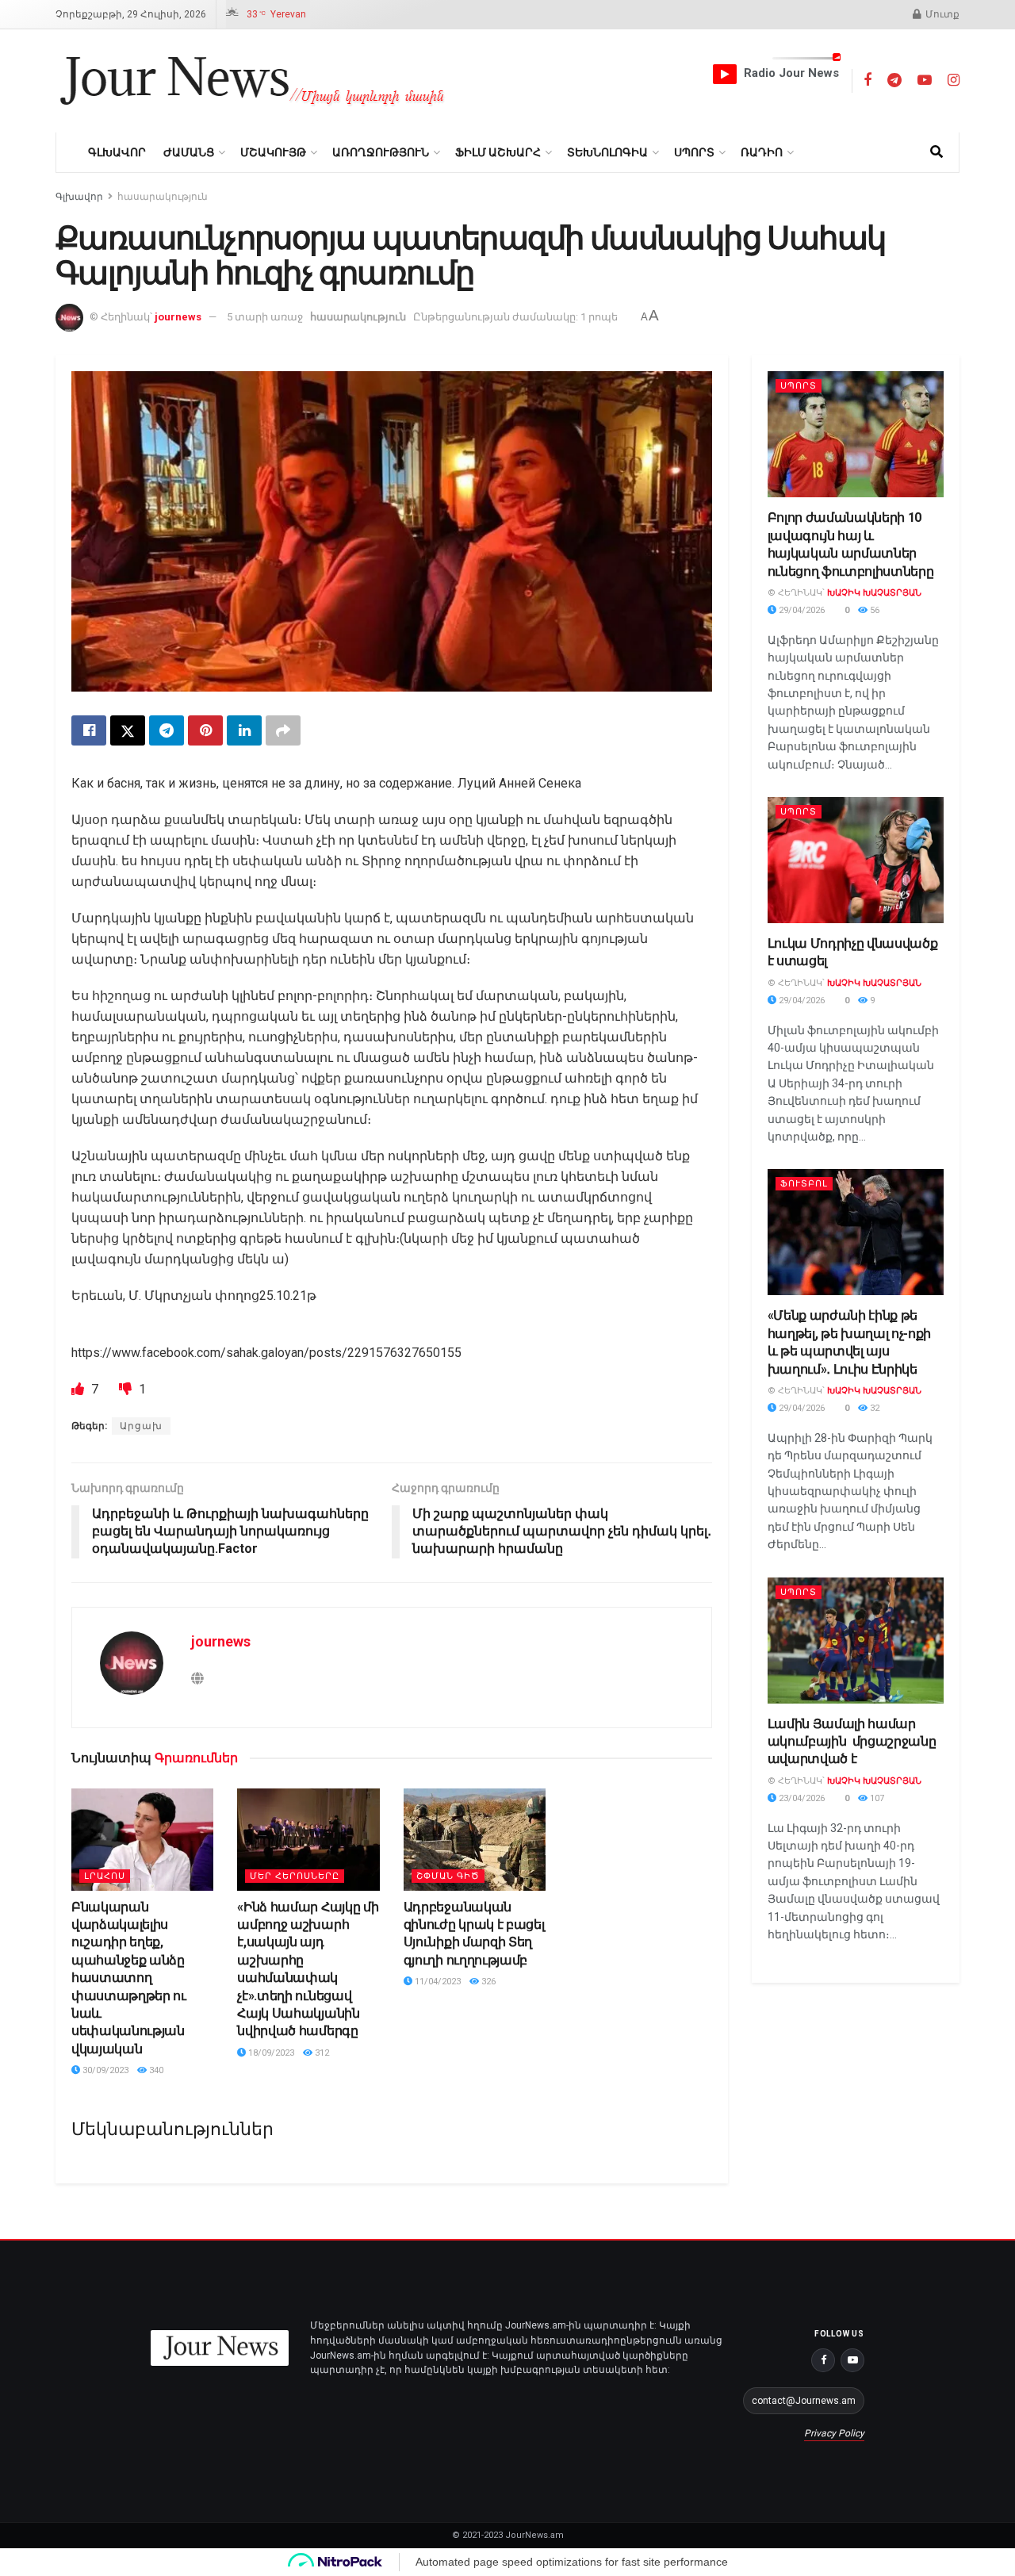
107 (876, 1798)
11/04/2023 (437, 1982)
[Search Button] (936, 152)
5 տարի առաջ (265, 317)
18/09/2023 (270, 2053)
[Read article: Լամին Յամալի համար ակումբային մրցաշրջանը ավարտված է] (856, 1641)
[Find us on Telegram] (894, 80)
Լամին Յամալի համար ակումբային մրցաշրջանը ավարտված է (852, 1742)
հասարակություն (163, 197)
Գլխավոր (117, 152)
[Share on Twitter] (128, 730)
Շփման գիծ (448, 1876)
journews (178, 317)
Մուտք (941, 14)
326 (487, 1982)
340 (155, 2070)
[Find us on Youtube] (925, 80)
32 (873, 1408)
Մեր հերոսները (295, 1876)
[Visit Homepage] (253, 81)
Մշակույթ (273, 152)
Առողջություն (381, 152)
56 (873, 610)
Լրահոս (105, 1876)
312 (321, 2053)
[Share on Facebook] (89, 730)
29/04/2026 (801, 610)
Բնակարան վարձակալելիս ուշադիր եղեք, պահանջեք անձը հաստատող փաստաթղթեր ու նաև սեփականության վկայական (129, 1978)
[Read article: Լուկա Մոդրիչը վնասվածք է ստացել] (856, 860)
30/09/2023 (104, 2070)
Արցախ (141, 1426)
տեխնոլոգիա (607, 152)
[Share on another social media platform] (283, 730)
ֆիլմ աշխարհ (498, 152)
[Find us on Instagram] (954, 80)
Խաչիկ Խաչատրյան (874, 593)
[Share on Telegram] (167, 730)
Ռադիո (762, 152)
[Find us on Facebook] (868, 80)
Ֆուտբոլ (804, 1184)
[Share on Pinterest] (205, 730)
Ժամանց (189, 152)
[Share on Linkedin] (244, 730)
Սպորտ (694, 152)
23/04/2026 (801, 1798)
